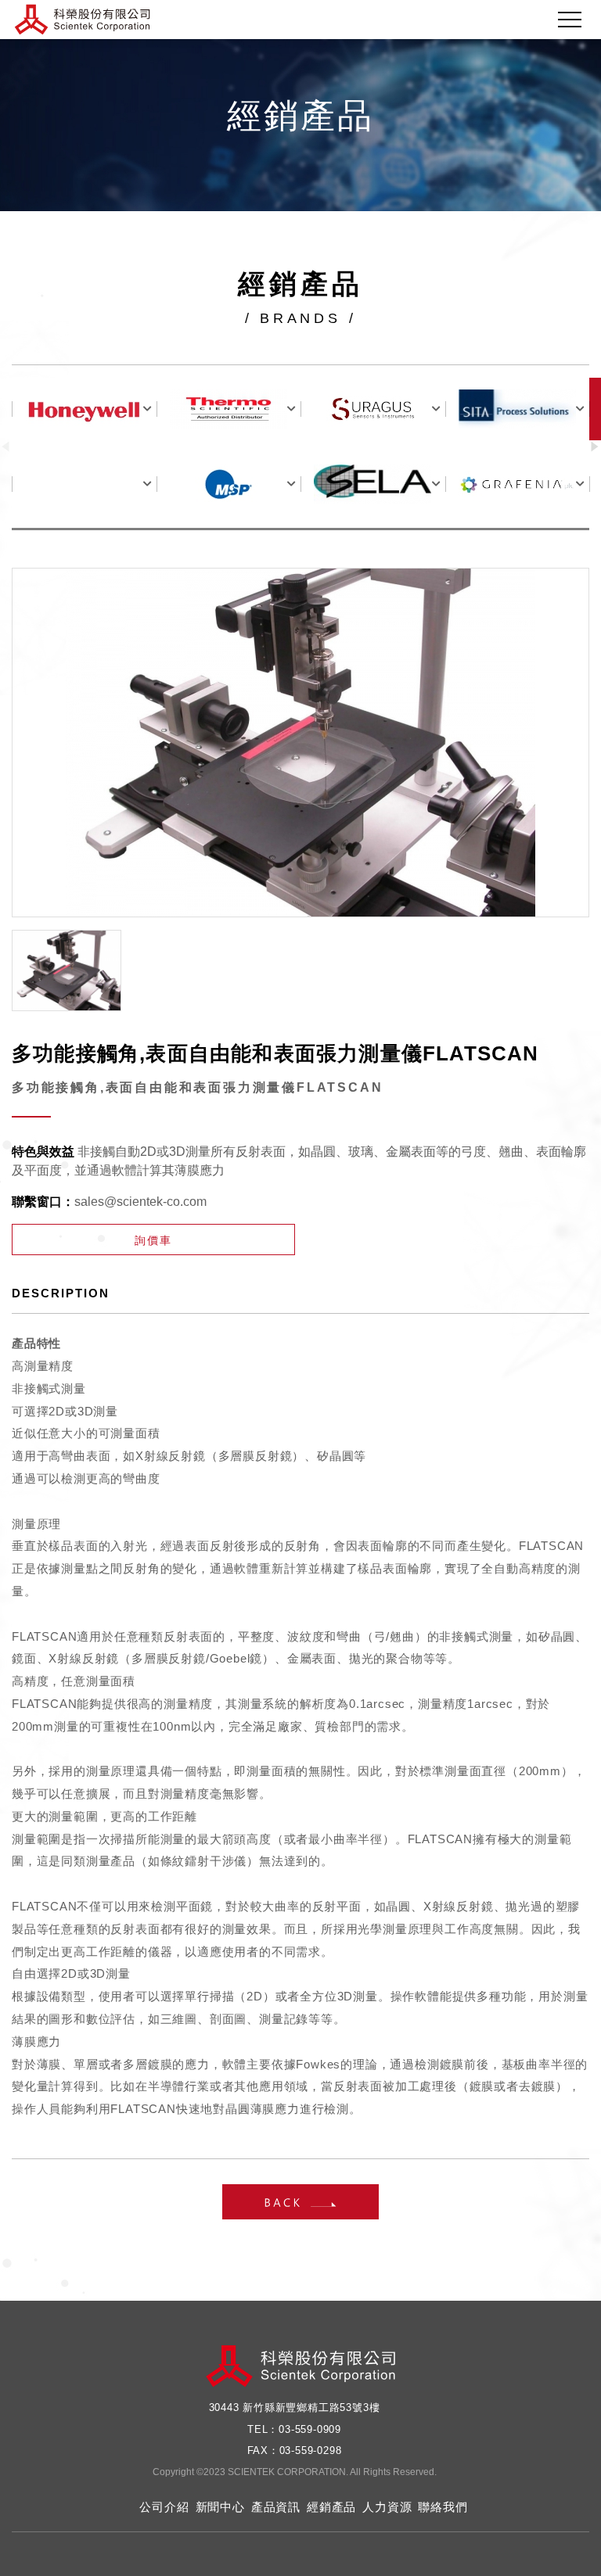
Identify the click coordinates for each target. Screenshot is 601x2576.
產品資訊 (276, 2507)
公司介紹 (164, 2507)
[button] (595, 447)
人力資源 (387, 2507)
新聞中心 (220, 2507)
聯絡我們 (443, 2507)
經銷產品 (331, 2507)
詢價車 (153, 1240)
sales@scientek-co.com (140, 1202)
